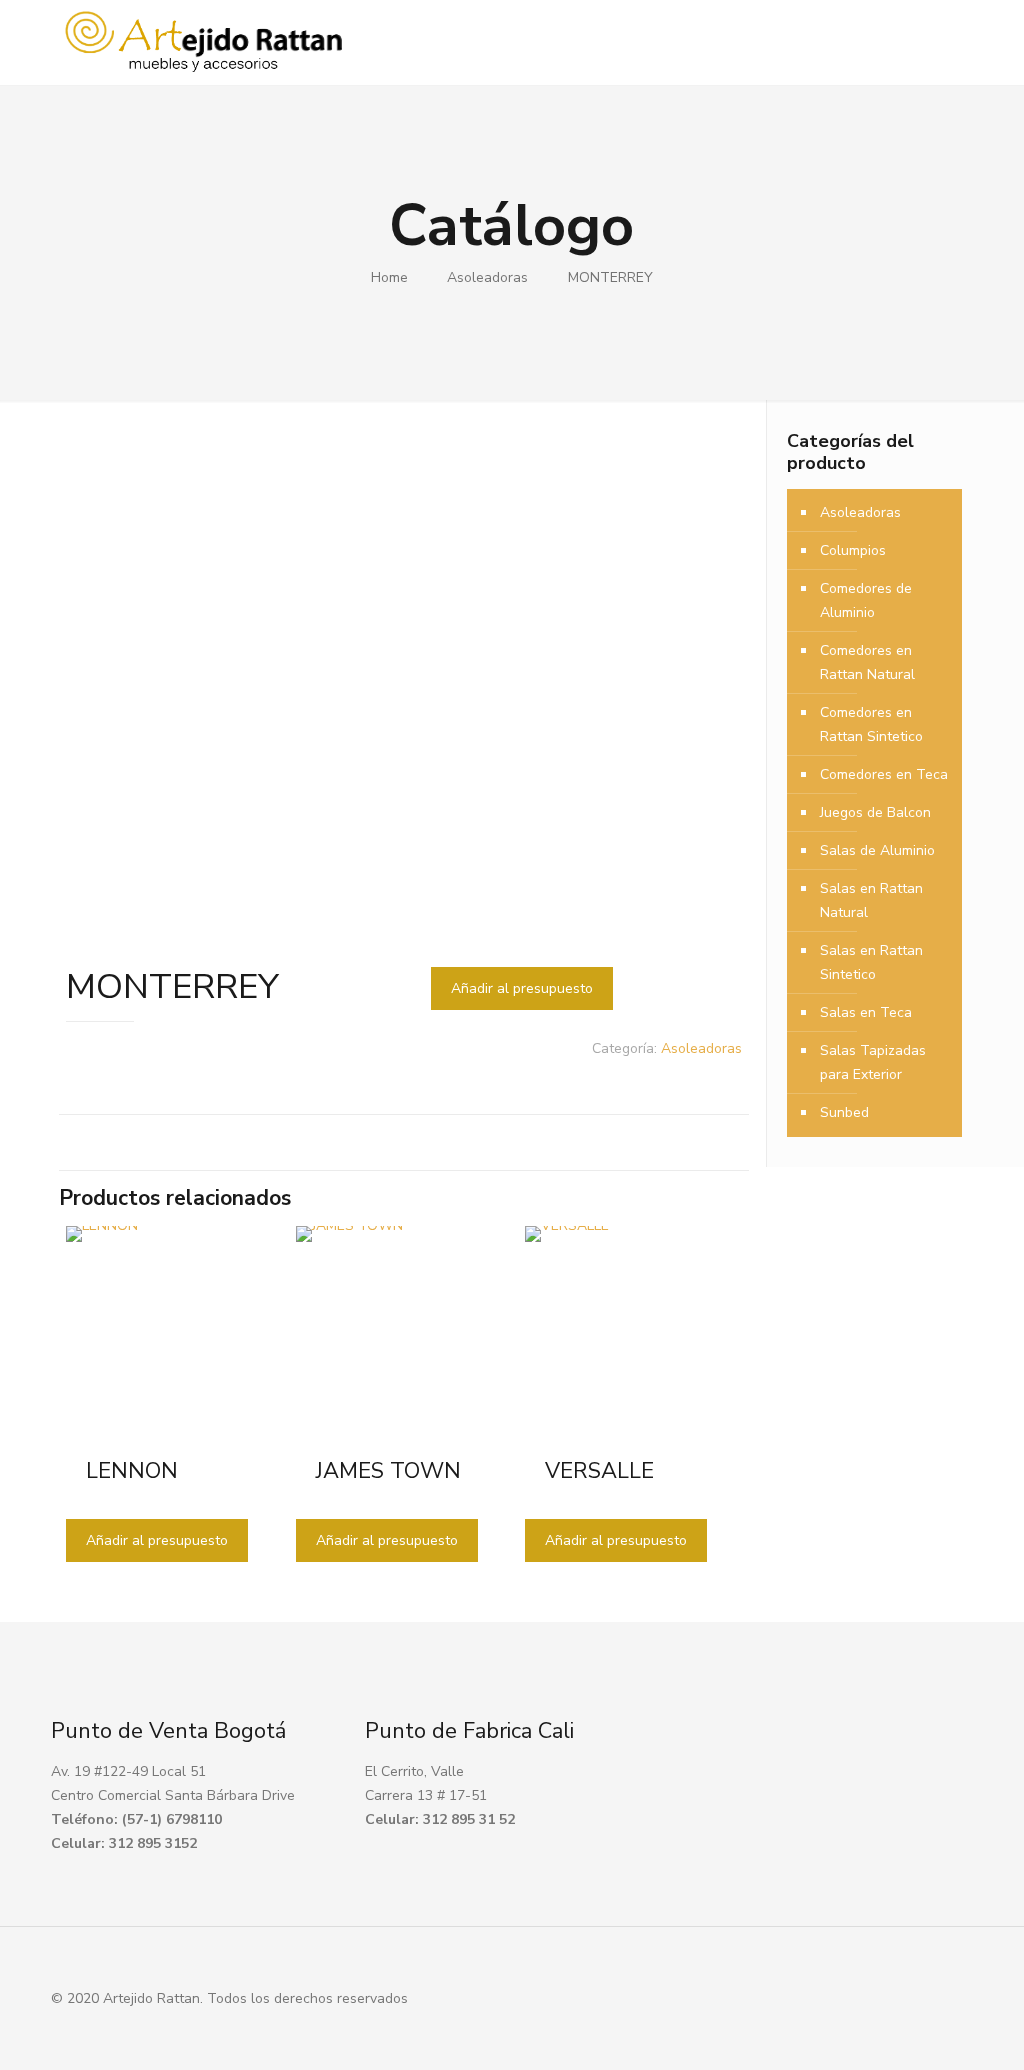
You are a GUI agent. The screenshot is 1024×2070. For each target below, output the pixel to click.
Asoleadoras (487, 277)
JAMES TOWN (388, 1471)
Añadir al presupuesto (522, 988)
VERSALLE (599, 1471)
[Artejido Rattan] (204, 42)
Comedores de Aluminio (866, 600)
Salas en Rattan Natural (871, 900)
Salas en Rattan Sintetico (871, 962)
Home (389, 277)
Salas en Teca (866, 1012)
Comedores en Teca (884, 774)
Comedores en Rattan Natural (867, 662)
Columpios (853, 550)
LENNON (132, 1471)
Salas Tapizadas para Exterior (873, 1062)
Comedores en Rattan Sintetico (871, 724)
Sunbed (844, 1112)
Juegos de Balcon (875, 812)
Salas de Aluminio (877, 850)
